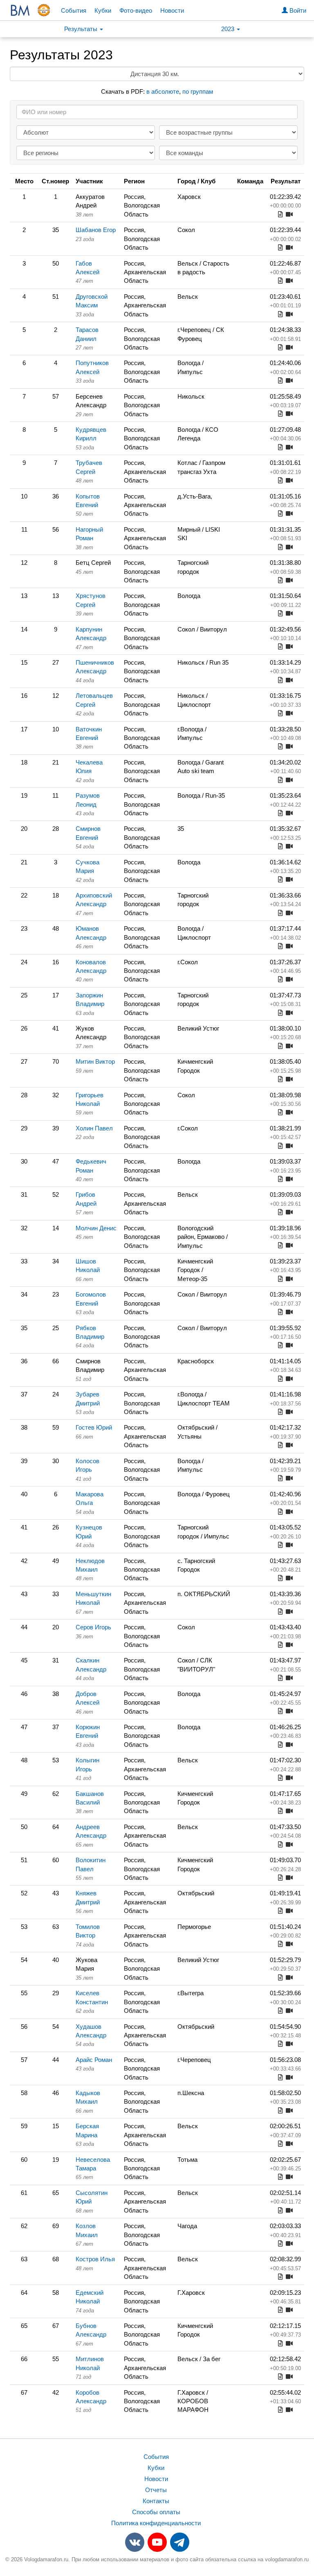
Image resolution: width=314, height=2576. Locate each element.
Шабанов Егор (96, 230)
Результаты (82, 29)
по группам (198, 91)
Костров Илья (95, 2259)
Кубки (103, 10)
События (74, 10)
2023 (229, 29)
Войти (297, 10)
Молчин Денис (96, 1228)
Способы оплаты (156, 2512)
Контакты (156, 2501)
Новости (172, 10)
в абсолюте (163, 91)
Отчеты (156, 2490)
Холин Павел (94, 1128)
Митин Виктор (95, 1061)
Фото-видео (136, 10)
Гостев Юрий (94, 1427)
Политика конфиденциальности (156, 2523)
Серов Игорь (93, 1627)
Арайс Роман (94, 2060)
